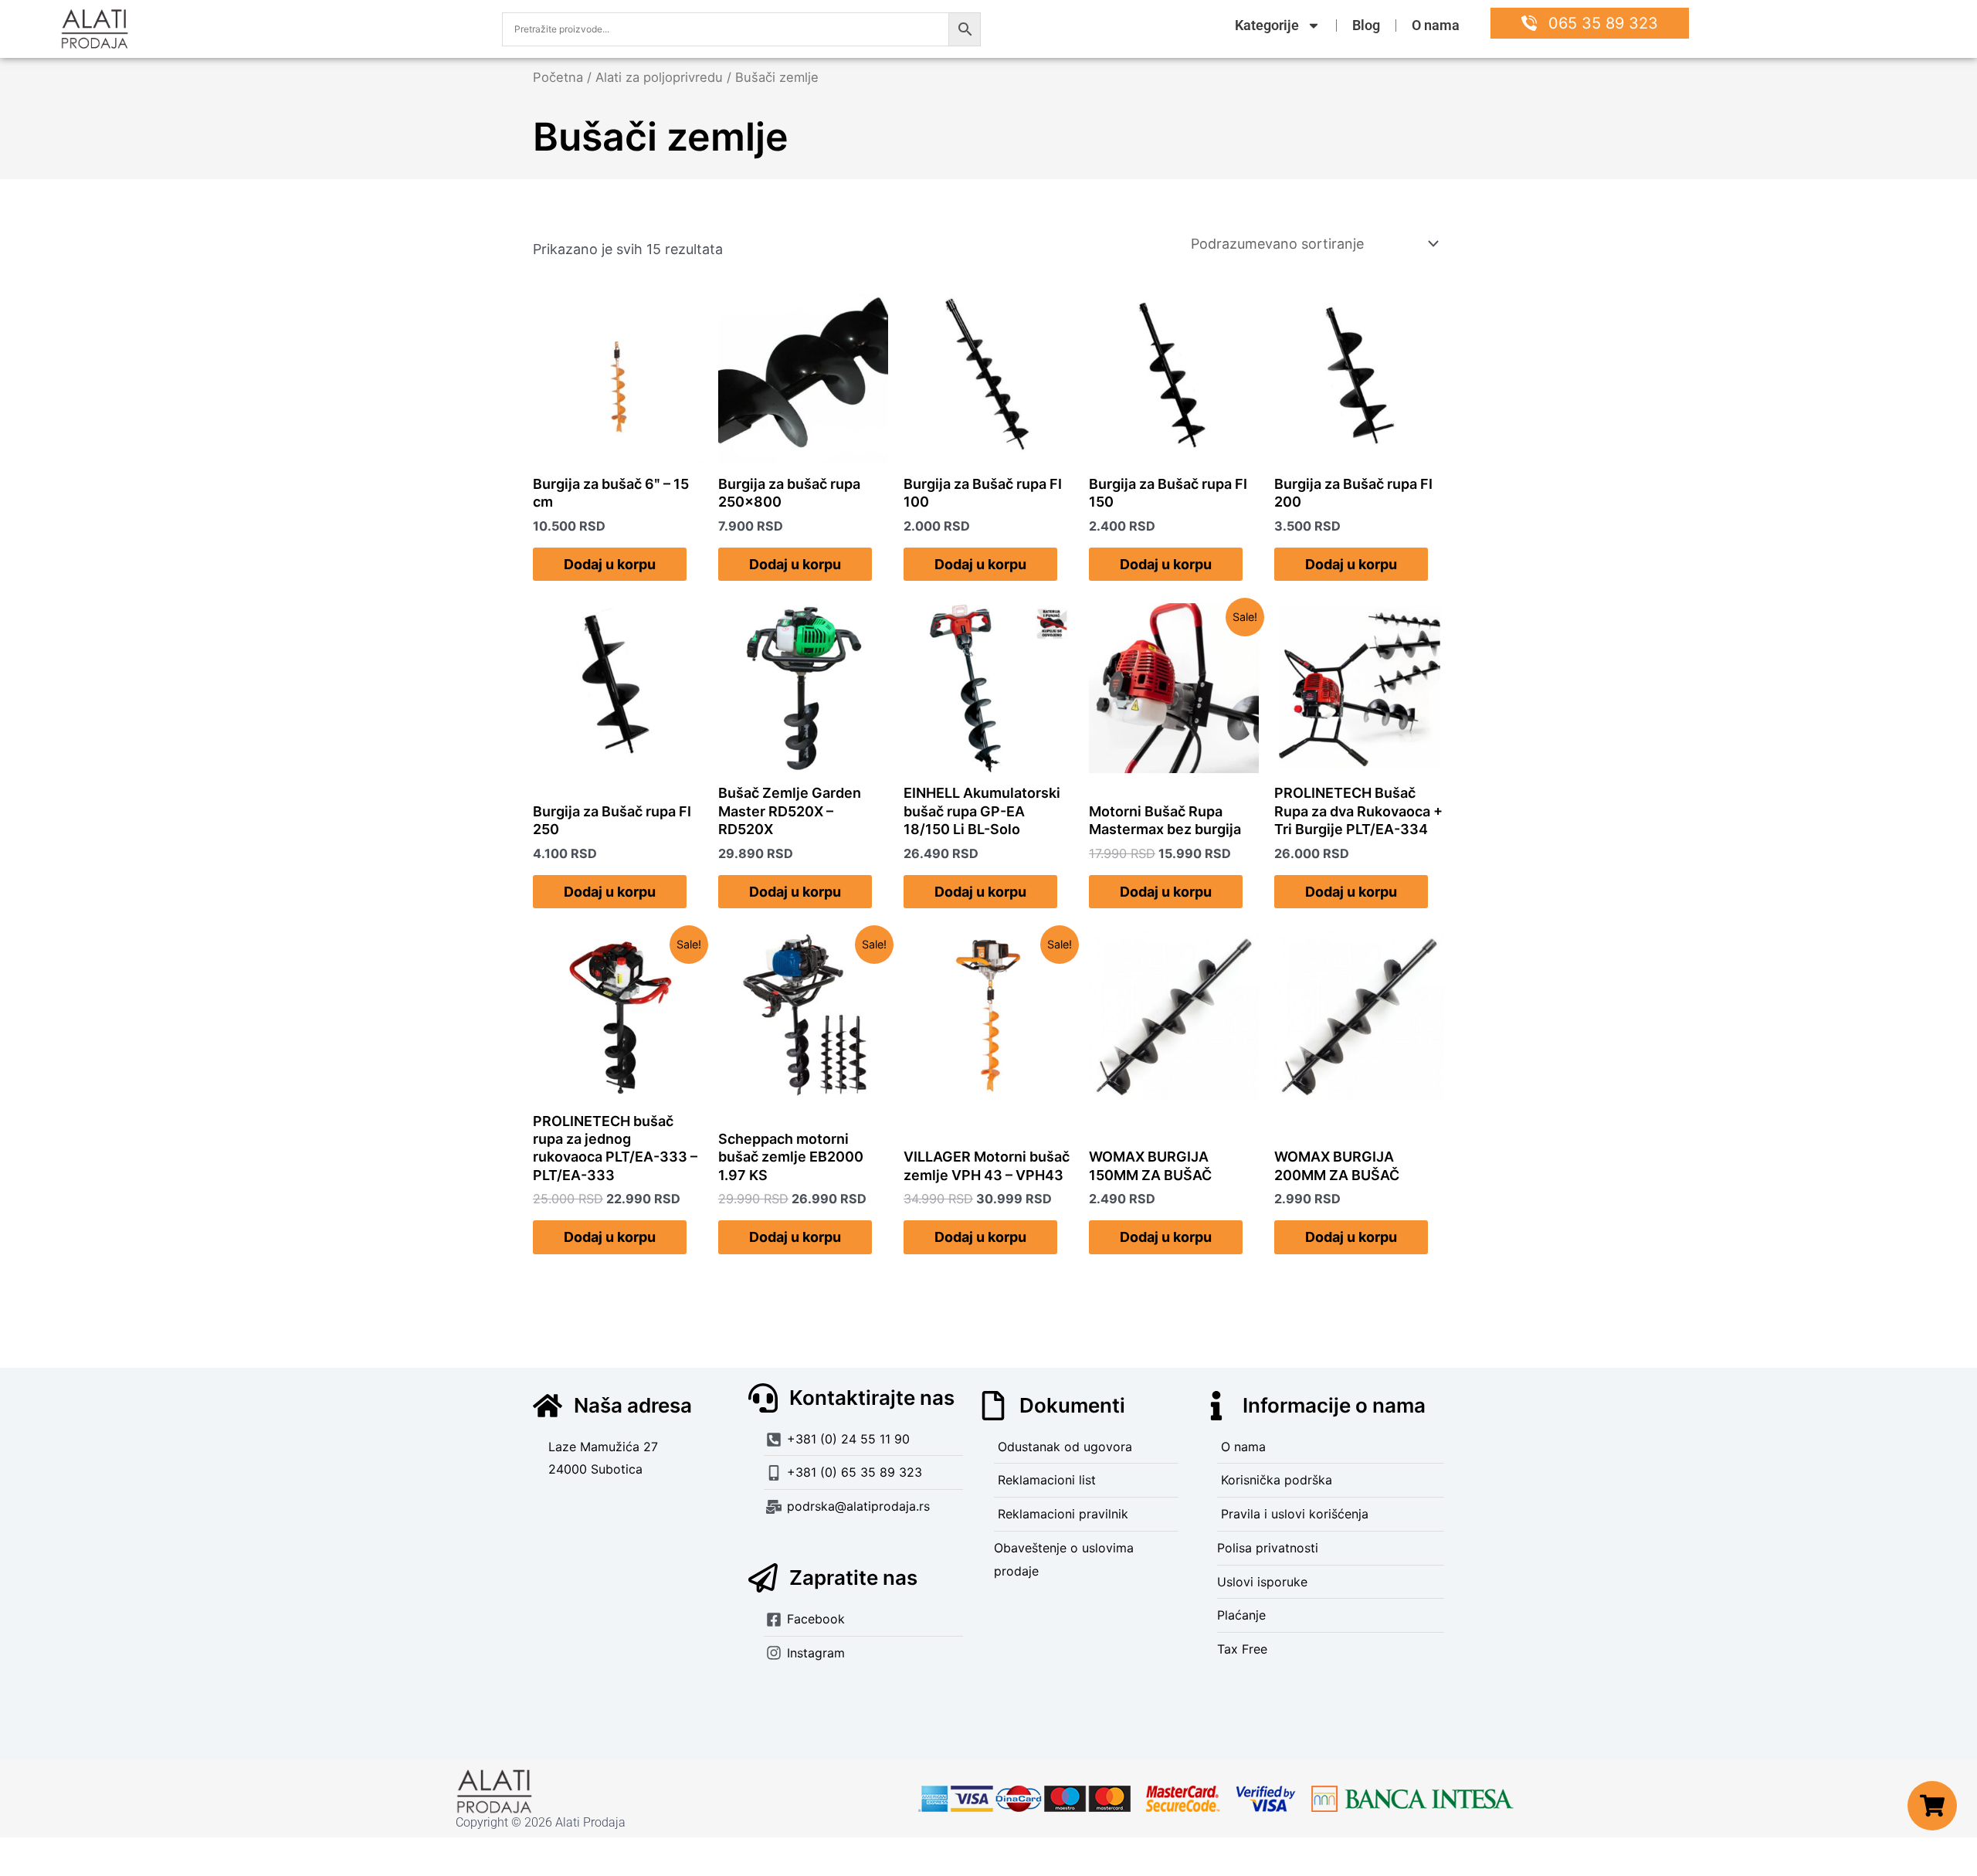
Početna (558, 77)
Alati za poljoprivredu (659, 77)
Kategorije (1267, 25)
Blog (1366, 25)
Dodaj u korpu (610, 564)
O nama (1436, 25)
